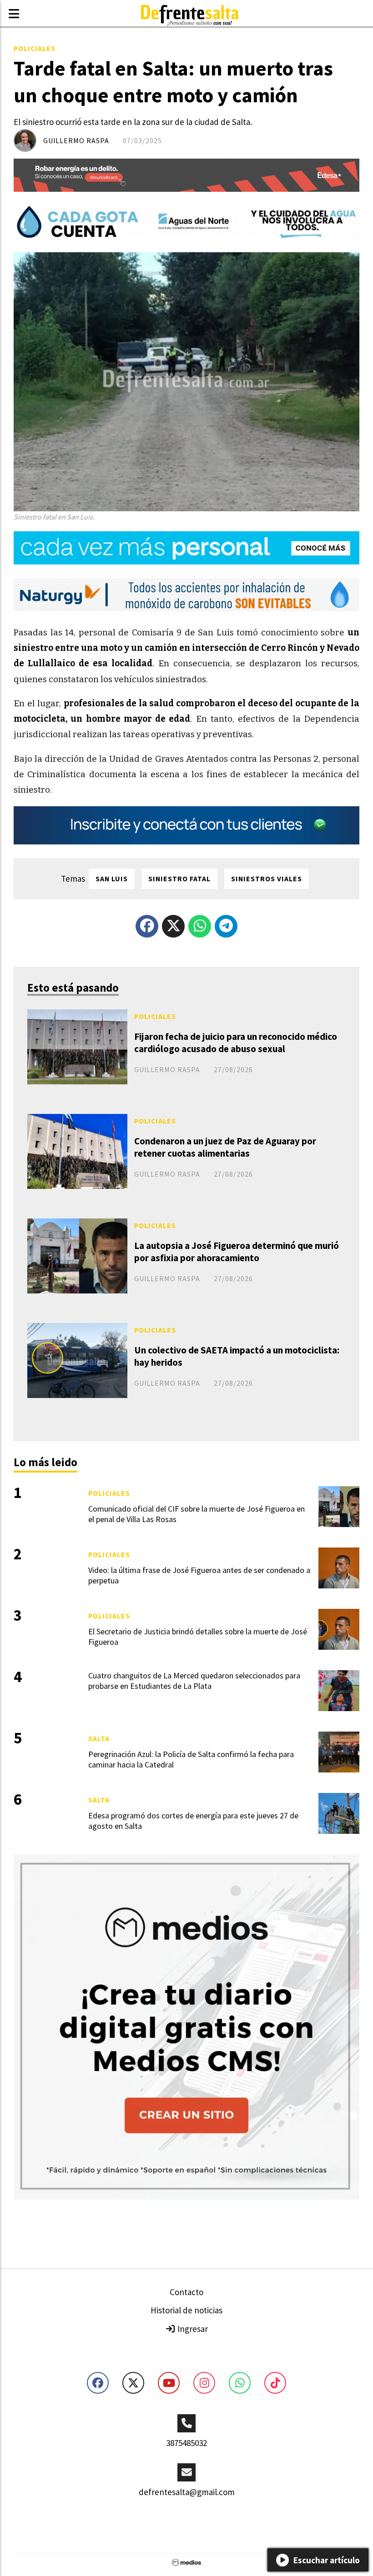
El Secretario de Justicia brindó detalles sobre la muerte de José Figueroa (198, 1637)
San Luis (112, 879)
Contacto (186, 2292)
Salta (99, 1738)
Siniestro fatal (179, 879)
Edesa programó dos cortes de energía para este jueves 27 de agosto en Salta (193, 1821)
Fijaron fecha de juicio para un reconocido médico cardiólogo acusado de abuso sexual (236, 1043)
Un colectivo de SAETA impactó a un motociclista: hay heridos (237, 1356)
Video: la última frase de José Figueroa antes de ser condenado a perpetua (199, 1575)
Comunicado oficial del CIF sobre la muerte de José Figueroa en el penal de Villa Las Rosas (197, 1514)
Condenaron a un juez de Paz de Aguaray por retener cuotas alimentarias (225, 1147)
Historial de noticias (186, 2310)
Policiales (35, 48)
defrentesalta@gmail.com (187, 2492)
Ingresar (192, 2329)
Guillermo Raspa (76, 140)
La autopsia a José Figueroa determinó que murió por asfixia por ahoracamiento (237, 1252)
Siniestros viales (267, 879)
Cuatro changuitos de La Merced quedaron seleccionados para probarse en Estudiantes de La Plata (194, 1681)
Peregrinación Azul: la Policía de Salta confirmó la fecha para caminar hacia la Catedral (191, 1759)
